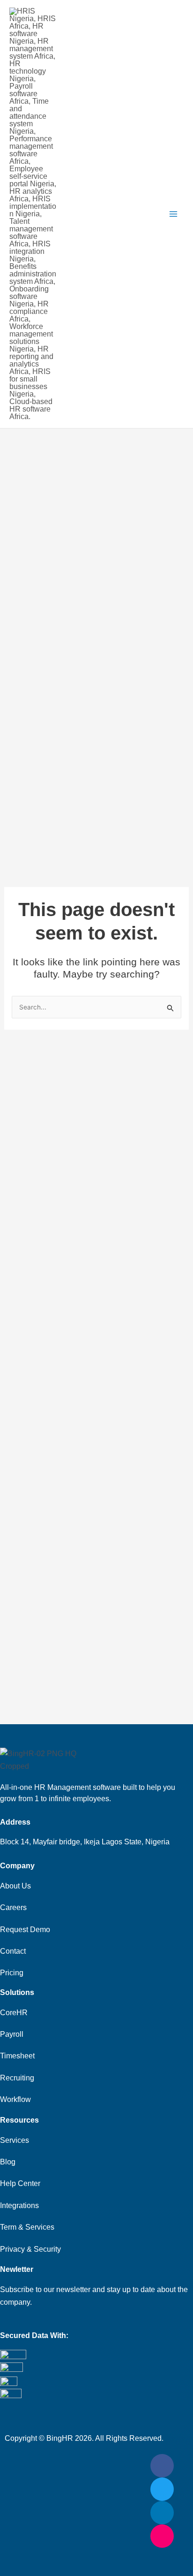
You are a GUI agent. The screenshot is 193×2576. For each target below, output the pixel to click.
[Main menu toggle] (173, 214)
